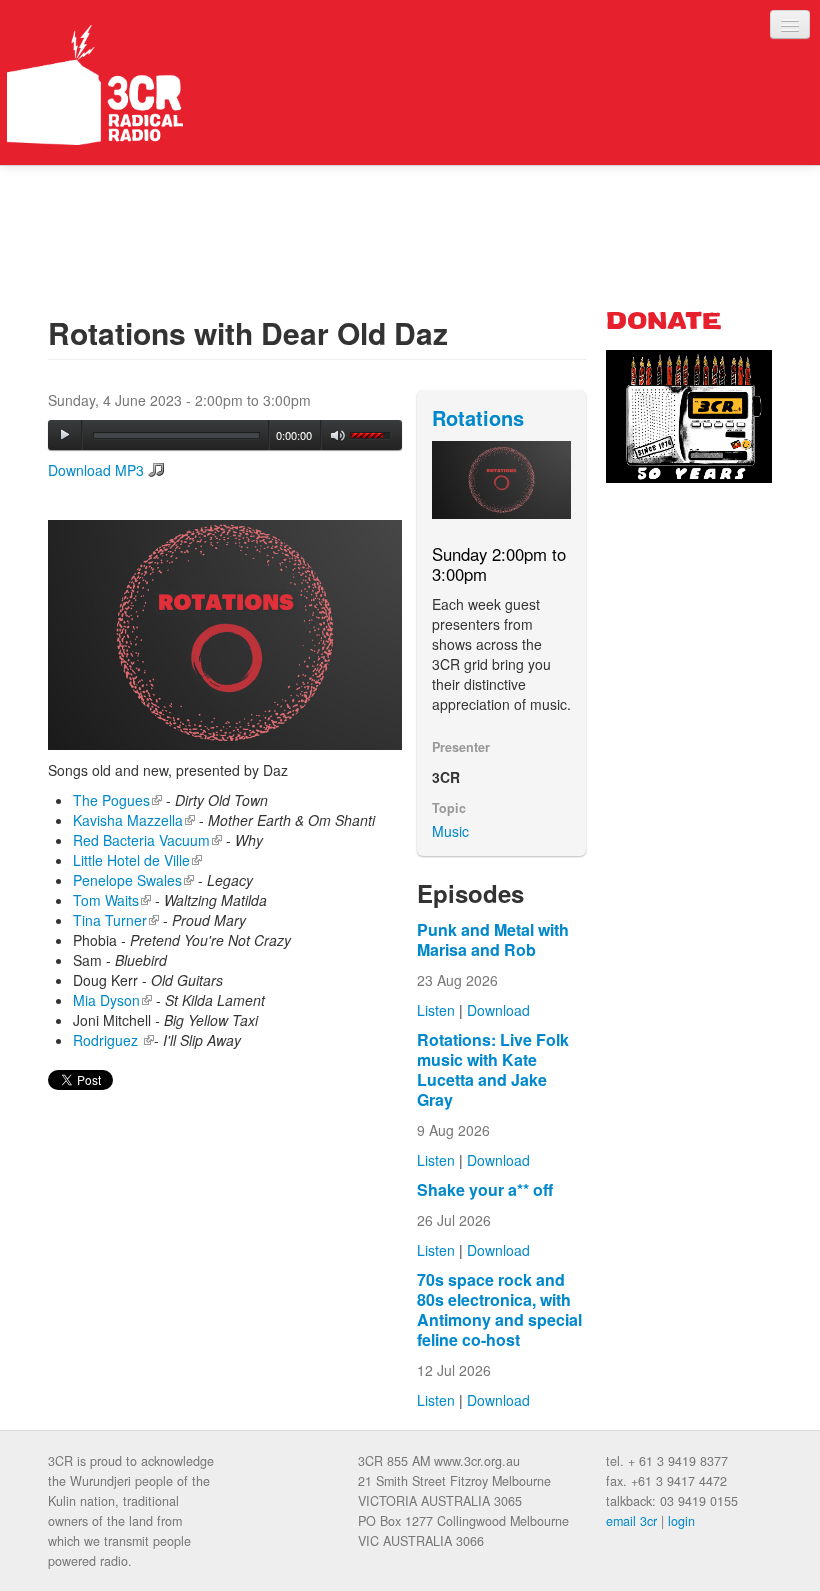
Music (450, 831)
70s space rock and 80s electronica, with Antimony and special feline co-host (499, 1309)
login (681, 1521)
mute (338, 435)
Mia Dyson (112, 1000)
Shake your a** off (485, 1189)
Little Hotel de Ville (137, 860)
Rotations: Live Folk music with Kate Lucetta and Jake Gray (493, 1069)
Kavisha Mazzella (134, 820)
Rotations (478, 417)
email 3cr (631, 1521)
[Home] (95, 85)
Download (498, 1010)
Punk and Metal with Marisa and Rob (493, 939)
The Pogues (117, 800)
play (65, 435)
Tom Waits (112, 900)
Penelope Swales (133, 880)
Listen (436, 1010)
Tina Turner (116, 920)
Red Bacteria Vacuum (147, 840)
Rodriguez (113, 1040)
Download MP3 (96, 470)
